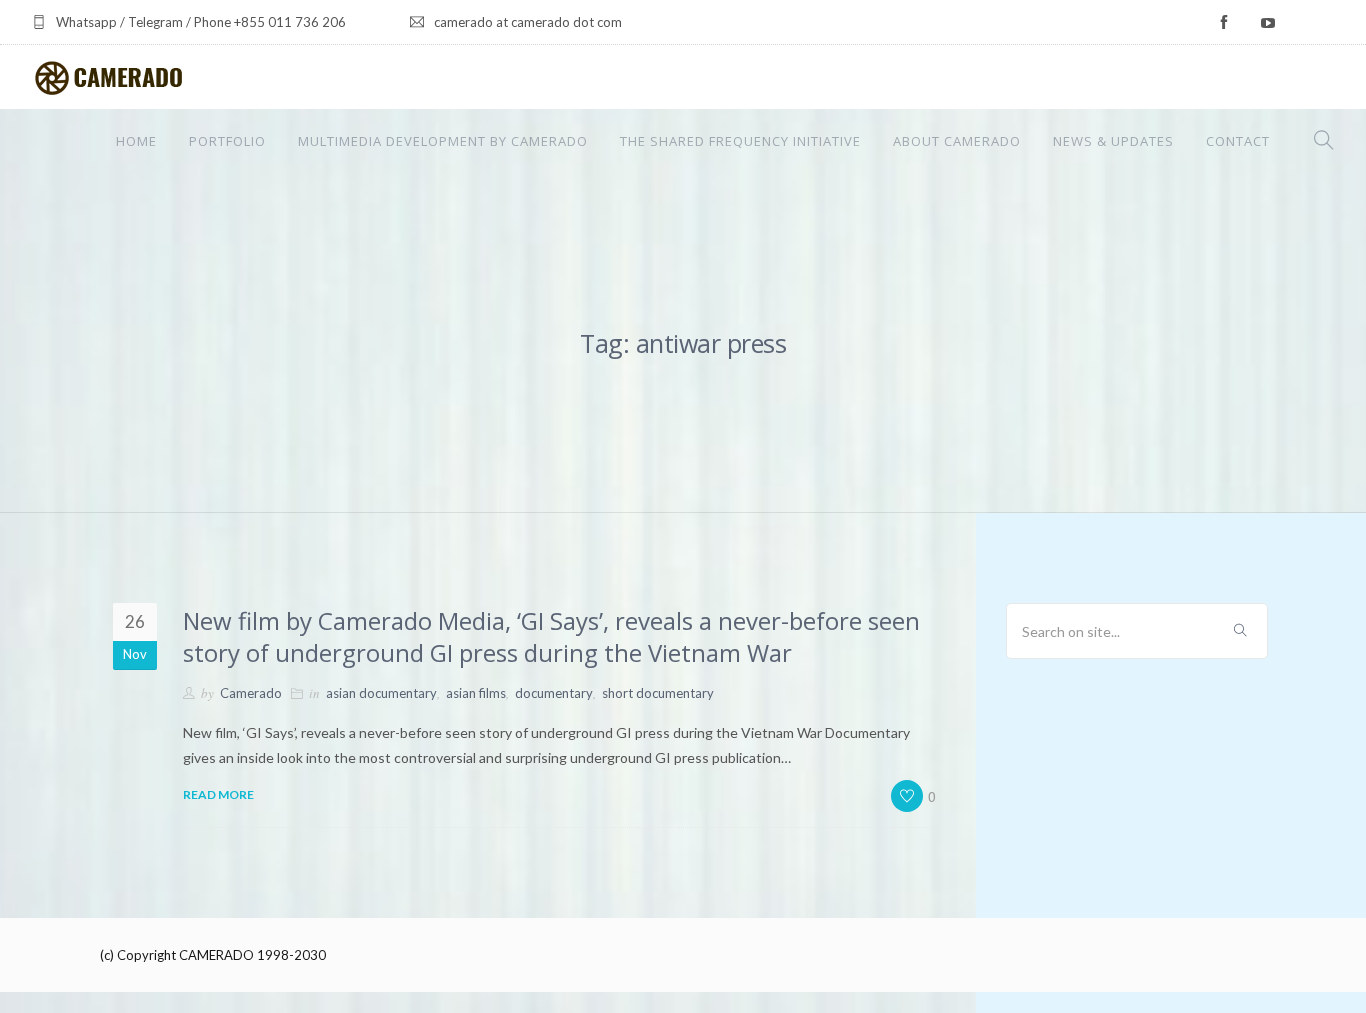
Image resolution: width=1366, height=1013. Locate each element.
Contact (1238, 141)
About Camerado (957, 141)
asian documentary (381, 693)
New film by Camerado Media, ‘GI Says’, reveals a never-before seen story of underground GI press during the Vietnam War (551, 636)
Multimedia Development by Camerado (443, 141)
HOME (136, 141)
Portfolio (227, 141)
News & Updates (1113, 141)
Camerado (251, 693)
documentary (554, 693)
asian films (476, 693)
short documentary (658, 693)
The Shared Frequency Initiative (740, 141)
